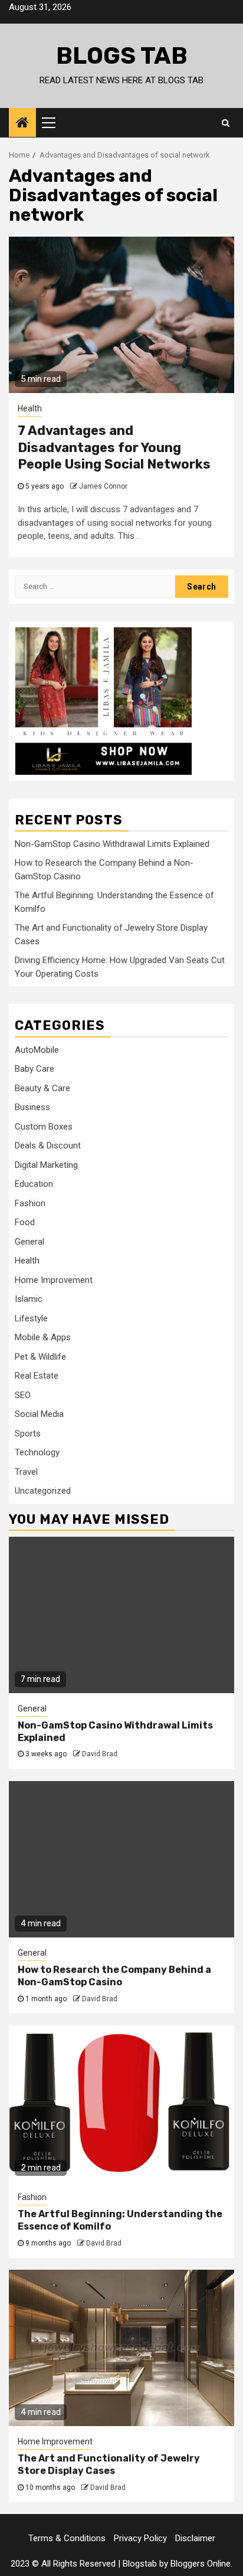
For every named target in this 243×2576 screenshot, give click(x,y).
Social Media (39, 1414)
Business (32, 1107)
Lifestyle (31, 1318)
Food (25, 1222)
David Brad (100, 1754)
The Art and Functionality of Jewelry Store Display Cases (109, 2464)
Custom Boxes (44, 1127)
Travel (26, 1472)
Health (30, 408)
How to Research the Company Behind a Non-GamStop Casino (114, 1976)
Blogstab (140, 2564)
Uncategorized (43, 1491)
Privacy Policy (140, 2538)
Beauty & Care (42, 1088)
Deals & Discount (48, 1145)
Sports (28, 1433)
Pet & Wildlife (40, 1357)
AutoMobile (37, 1050)
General (29, 1242)
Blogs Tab (122, 56)
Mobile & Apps (43, 1337)
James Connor (103, 486)
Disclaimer (195, 2538)
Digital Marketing (46, 1165)
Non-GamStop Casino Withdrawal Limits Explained (112, 844)
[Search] (226, 123)
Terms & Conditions (67, 2538)
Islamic (29, 1299)
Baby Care (35, 1069)
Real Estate (37, 1376)
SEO (23, 1395)
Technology (37, 1452)
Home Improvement (54, 1280)
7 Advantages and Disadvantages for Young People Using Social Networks (114, 447)
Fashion (30, 1203)
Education (34, 1184)
